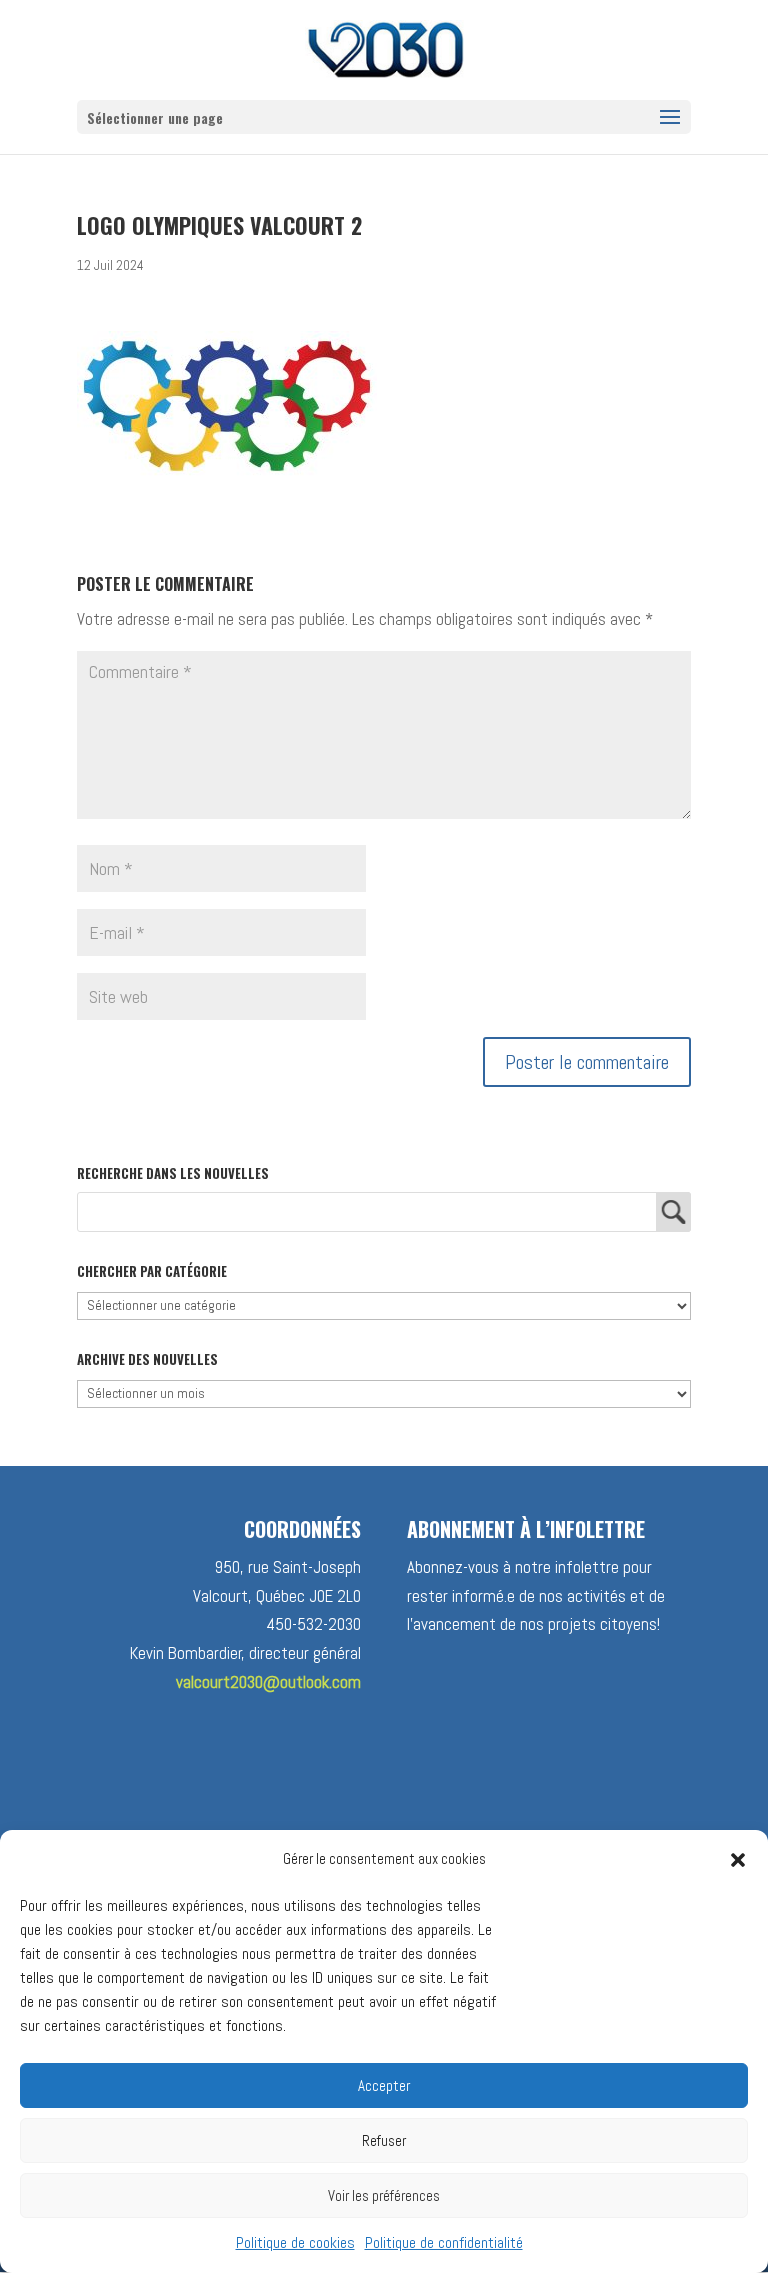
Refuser (384, 2140)
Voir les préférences (384, 2195)
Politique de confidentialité (444, 2242)
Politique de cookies (295, 2242)
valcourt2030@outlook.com (268, 1682)
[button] (738, 1860)
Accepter (384, 2085)
